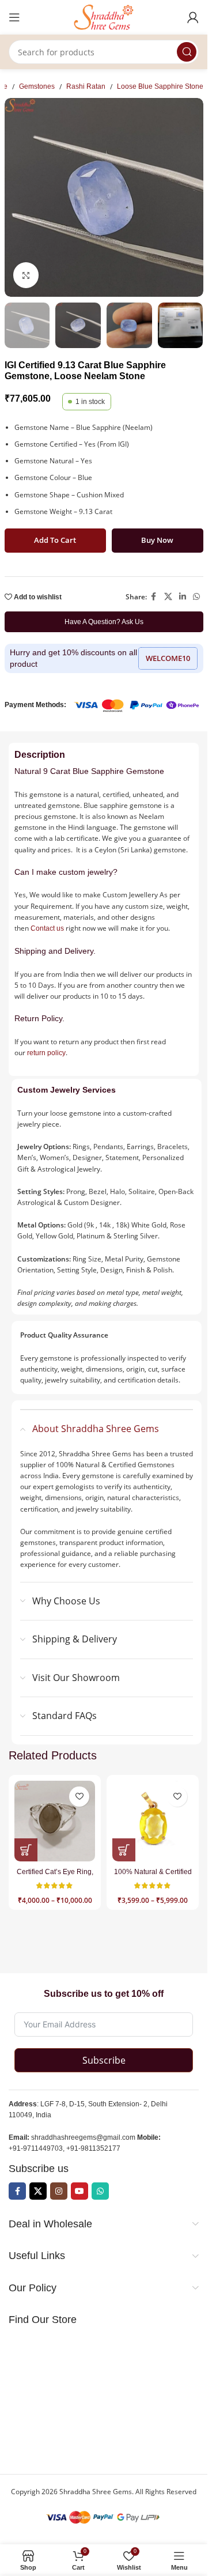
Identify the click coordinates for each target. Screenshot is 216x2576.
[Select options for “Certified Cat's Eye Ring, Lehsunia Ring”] (26, 1850)
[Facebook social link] (154, 597)
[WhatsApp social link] (196, 597)
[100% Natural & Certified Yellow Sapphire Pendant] (153, 1821)
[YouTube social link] (79, 2191)
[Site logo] (104, 17)
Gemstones (37, 86)
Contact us (47, 928)
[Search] (187, 52)
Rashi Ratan (86, 86)
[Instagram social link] (59, 2191)
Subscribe (104, 2060)
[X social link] (168, 597)
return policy (46, 1053)
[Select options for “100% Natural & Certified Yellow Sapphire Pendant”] (124, 1850)
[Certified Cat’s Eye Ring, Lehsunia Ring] (55, 1821)
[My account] (193, 17)
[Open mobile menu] (14, 17)
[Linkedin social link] (183, 597)
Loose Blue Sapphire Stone (160, 86)
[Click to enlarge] (26, 275)
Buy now (157, 540)
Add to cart (55, 540)
